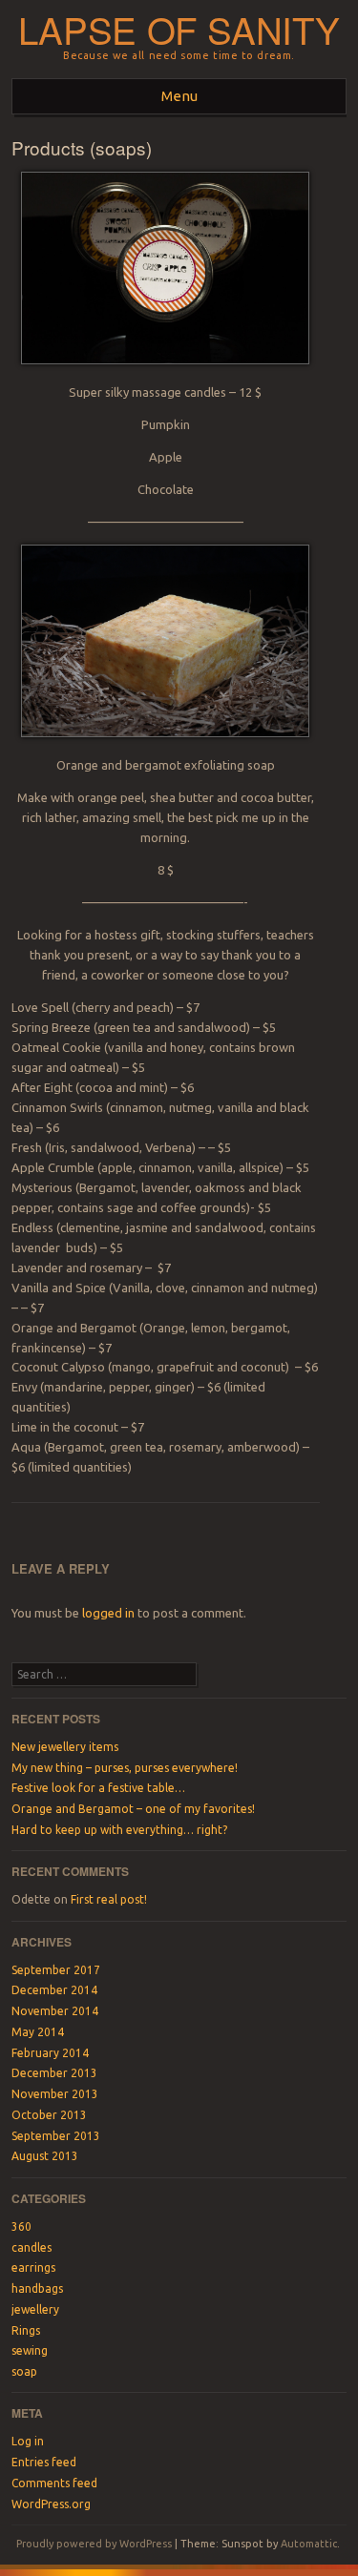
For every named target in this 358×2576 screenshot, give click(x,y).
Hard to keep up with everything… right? (119, 1830)
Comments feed (54, 2483)
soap (24, 2371)
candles (32, 2247)
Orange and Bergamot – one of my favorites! (133, 1809)
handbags (37, 2288)
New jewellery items (65, 1747)
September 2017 (56, 1970)
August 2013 (45, 2156)
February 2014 (50, 2053)
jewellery (35, 2309)
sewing (30, 2350)
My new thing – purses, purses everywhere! (125, 1768)
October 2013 (49, 2115)
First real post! (109, 1899)
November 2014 (55, 2011)
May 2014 (38, 2032)
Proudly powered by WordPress (94, 2544)
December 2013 (54, 2073)
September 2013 (56, 2136)
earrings (33, 2267)
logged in (108, 1613)
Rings (26, 2330)
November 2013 (55, 2094)
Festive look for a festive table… (98, 1788)
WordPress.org (51, 2504)
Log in (28, 2441)
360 (21, 2226)
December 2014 (54, 1990)
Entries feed (44, 2462)
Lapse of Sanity (179, 29)
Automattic (309, 2544)
